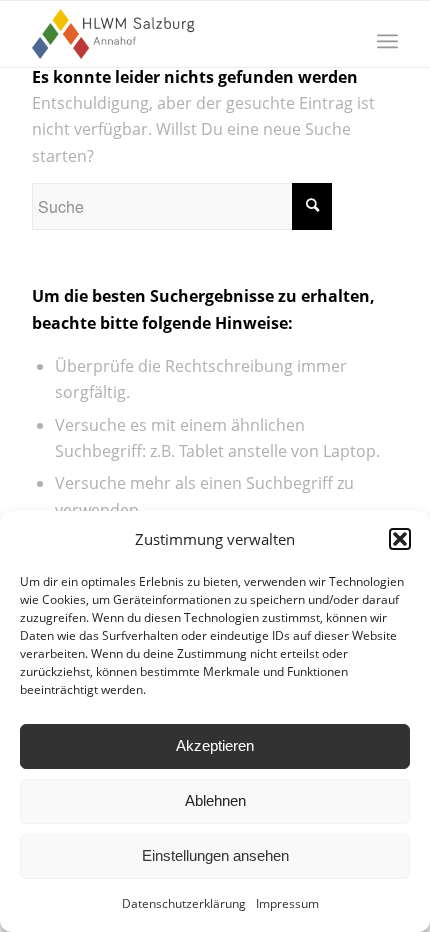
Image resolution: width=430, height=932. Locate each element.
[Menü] (387, 41)
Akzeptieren (215, 745)
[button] (400, 539)
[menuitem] (387, 41)
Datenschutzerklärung (184, 903)
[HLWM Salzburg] (178, 34)
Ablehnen (215, 800)
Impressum (287, 903)
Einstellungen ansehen (215, 855)
